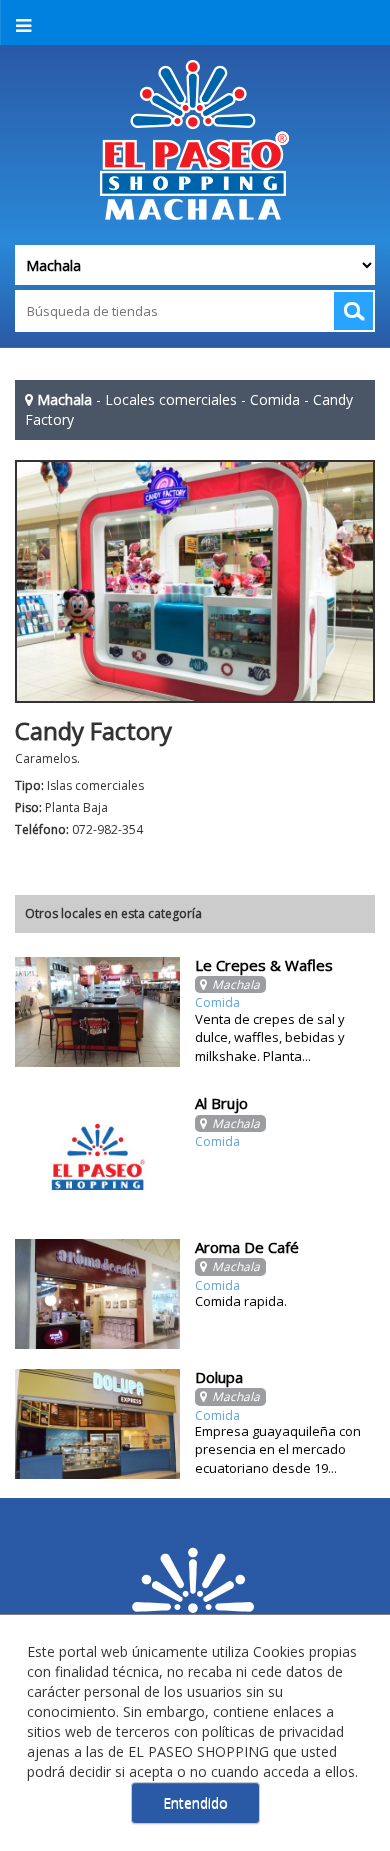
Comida (275, 399)
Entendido (195, 1802)
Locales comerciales (171, 399)
